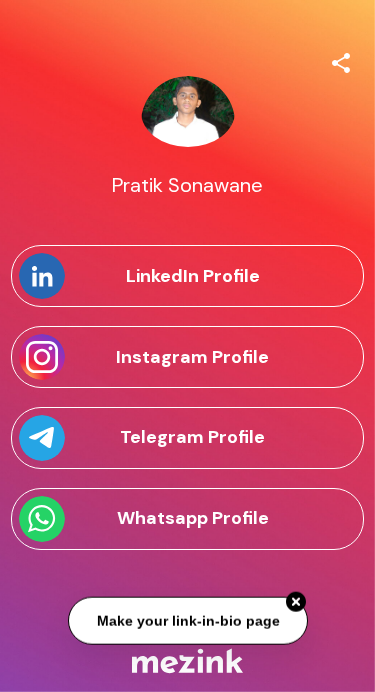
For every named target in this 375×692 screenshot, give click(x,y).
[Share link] (341, 60)
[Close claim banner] (296, 602)
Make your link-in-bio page (187, 621)
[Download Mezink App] (187, 660)
